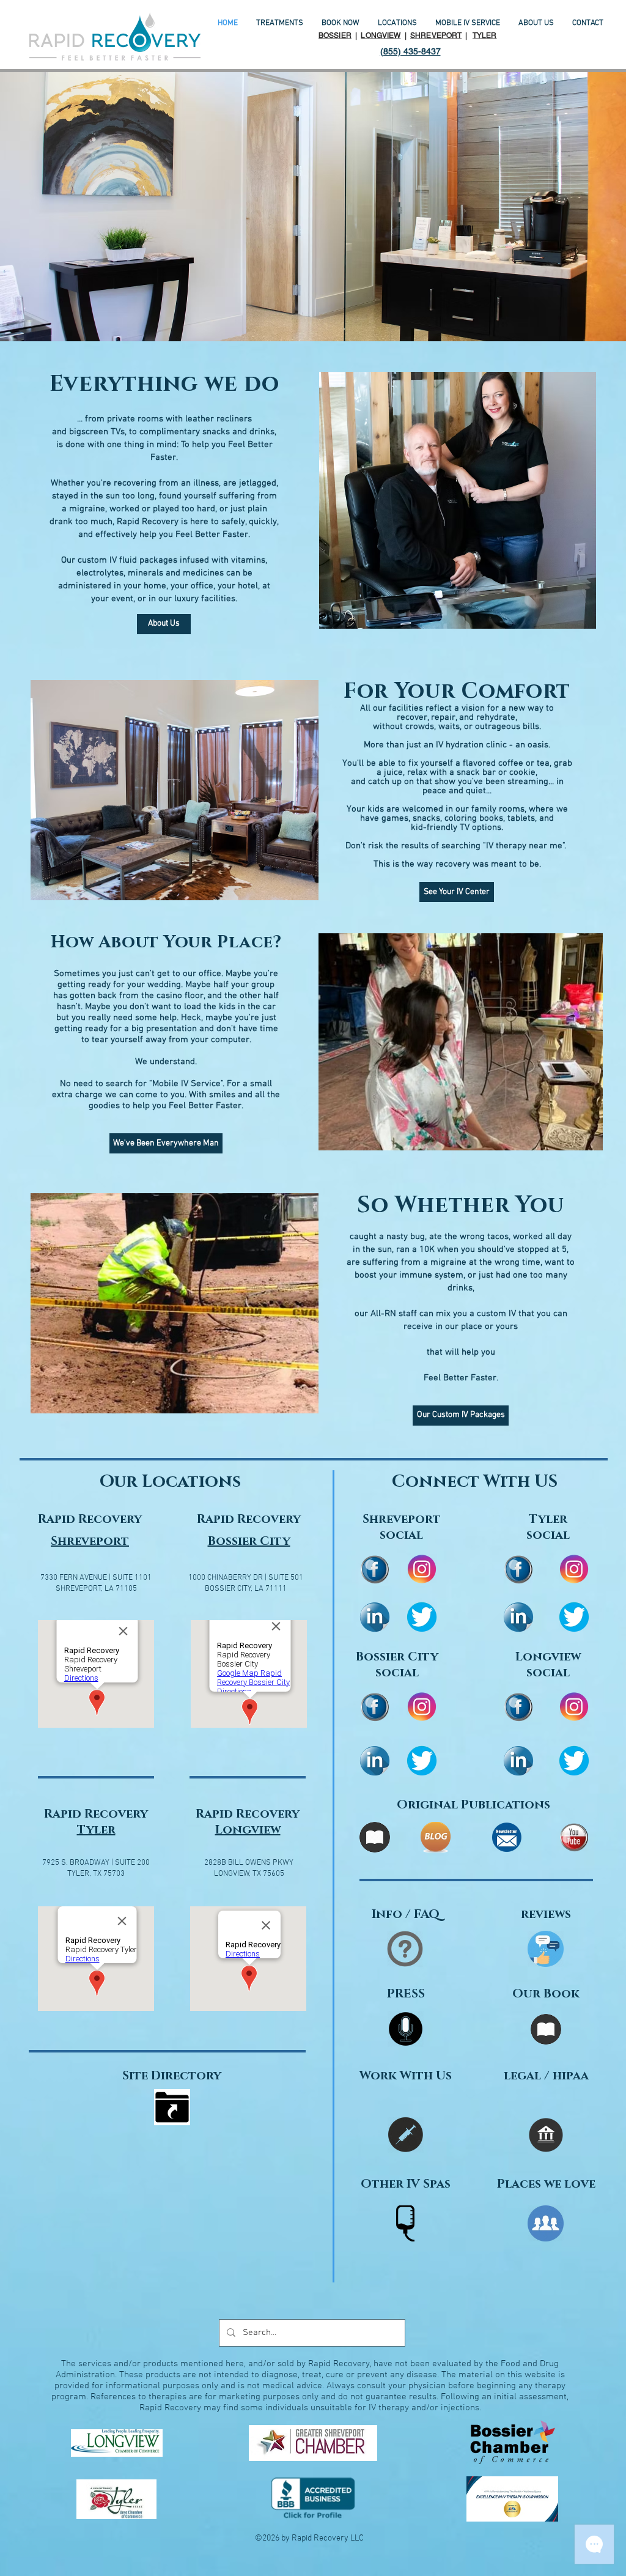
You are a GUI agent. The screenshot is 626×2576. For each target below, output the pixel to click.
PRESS (406, 1994)
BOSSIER (335, 35)
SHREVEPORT (436, 35)
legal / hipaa (546, 2076)
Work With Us (406, 2076)
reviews (546, 1914)
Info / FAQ (406, 1914)
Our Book (546, 1994)
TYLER (485, 35)
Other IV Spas (406, 2184)
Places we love (546, 2184)
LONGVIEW (381, 35)
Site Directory (172, 2076)
